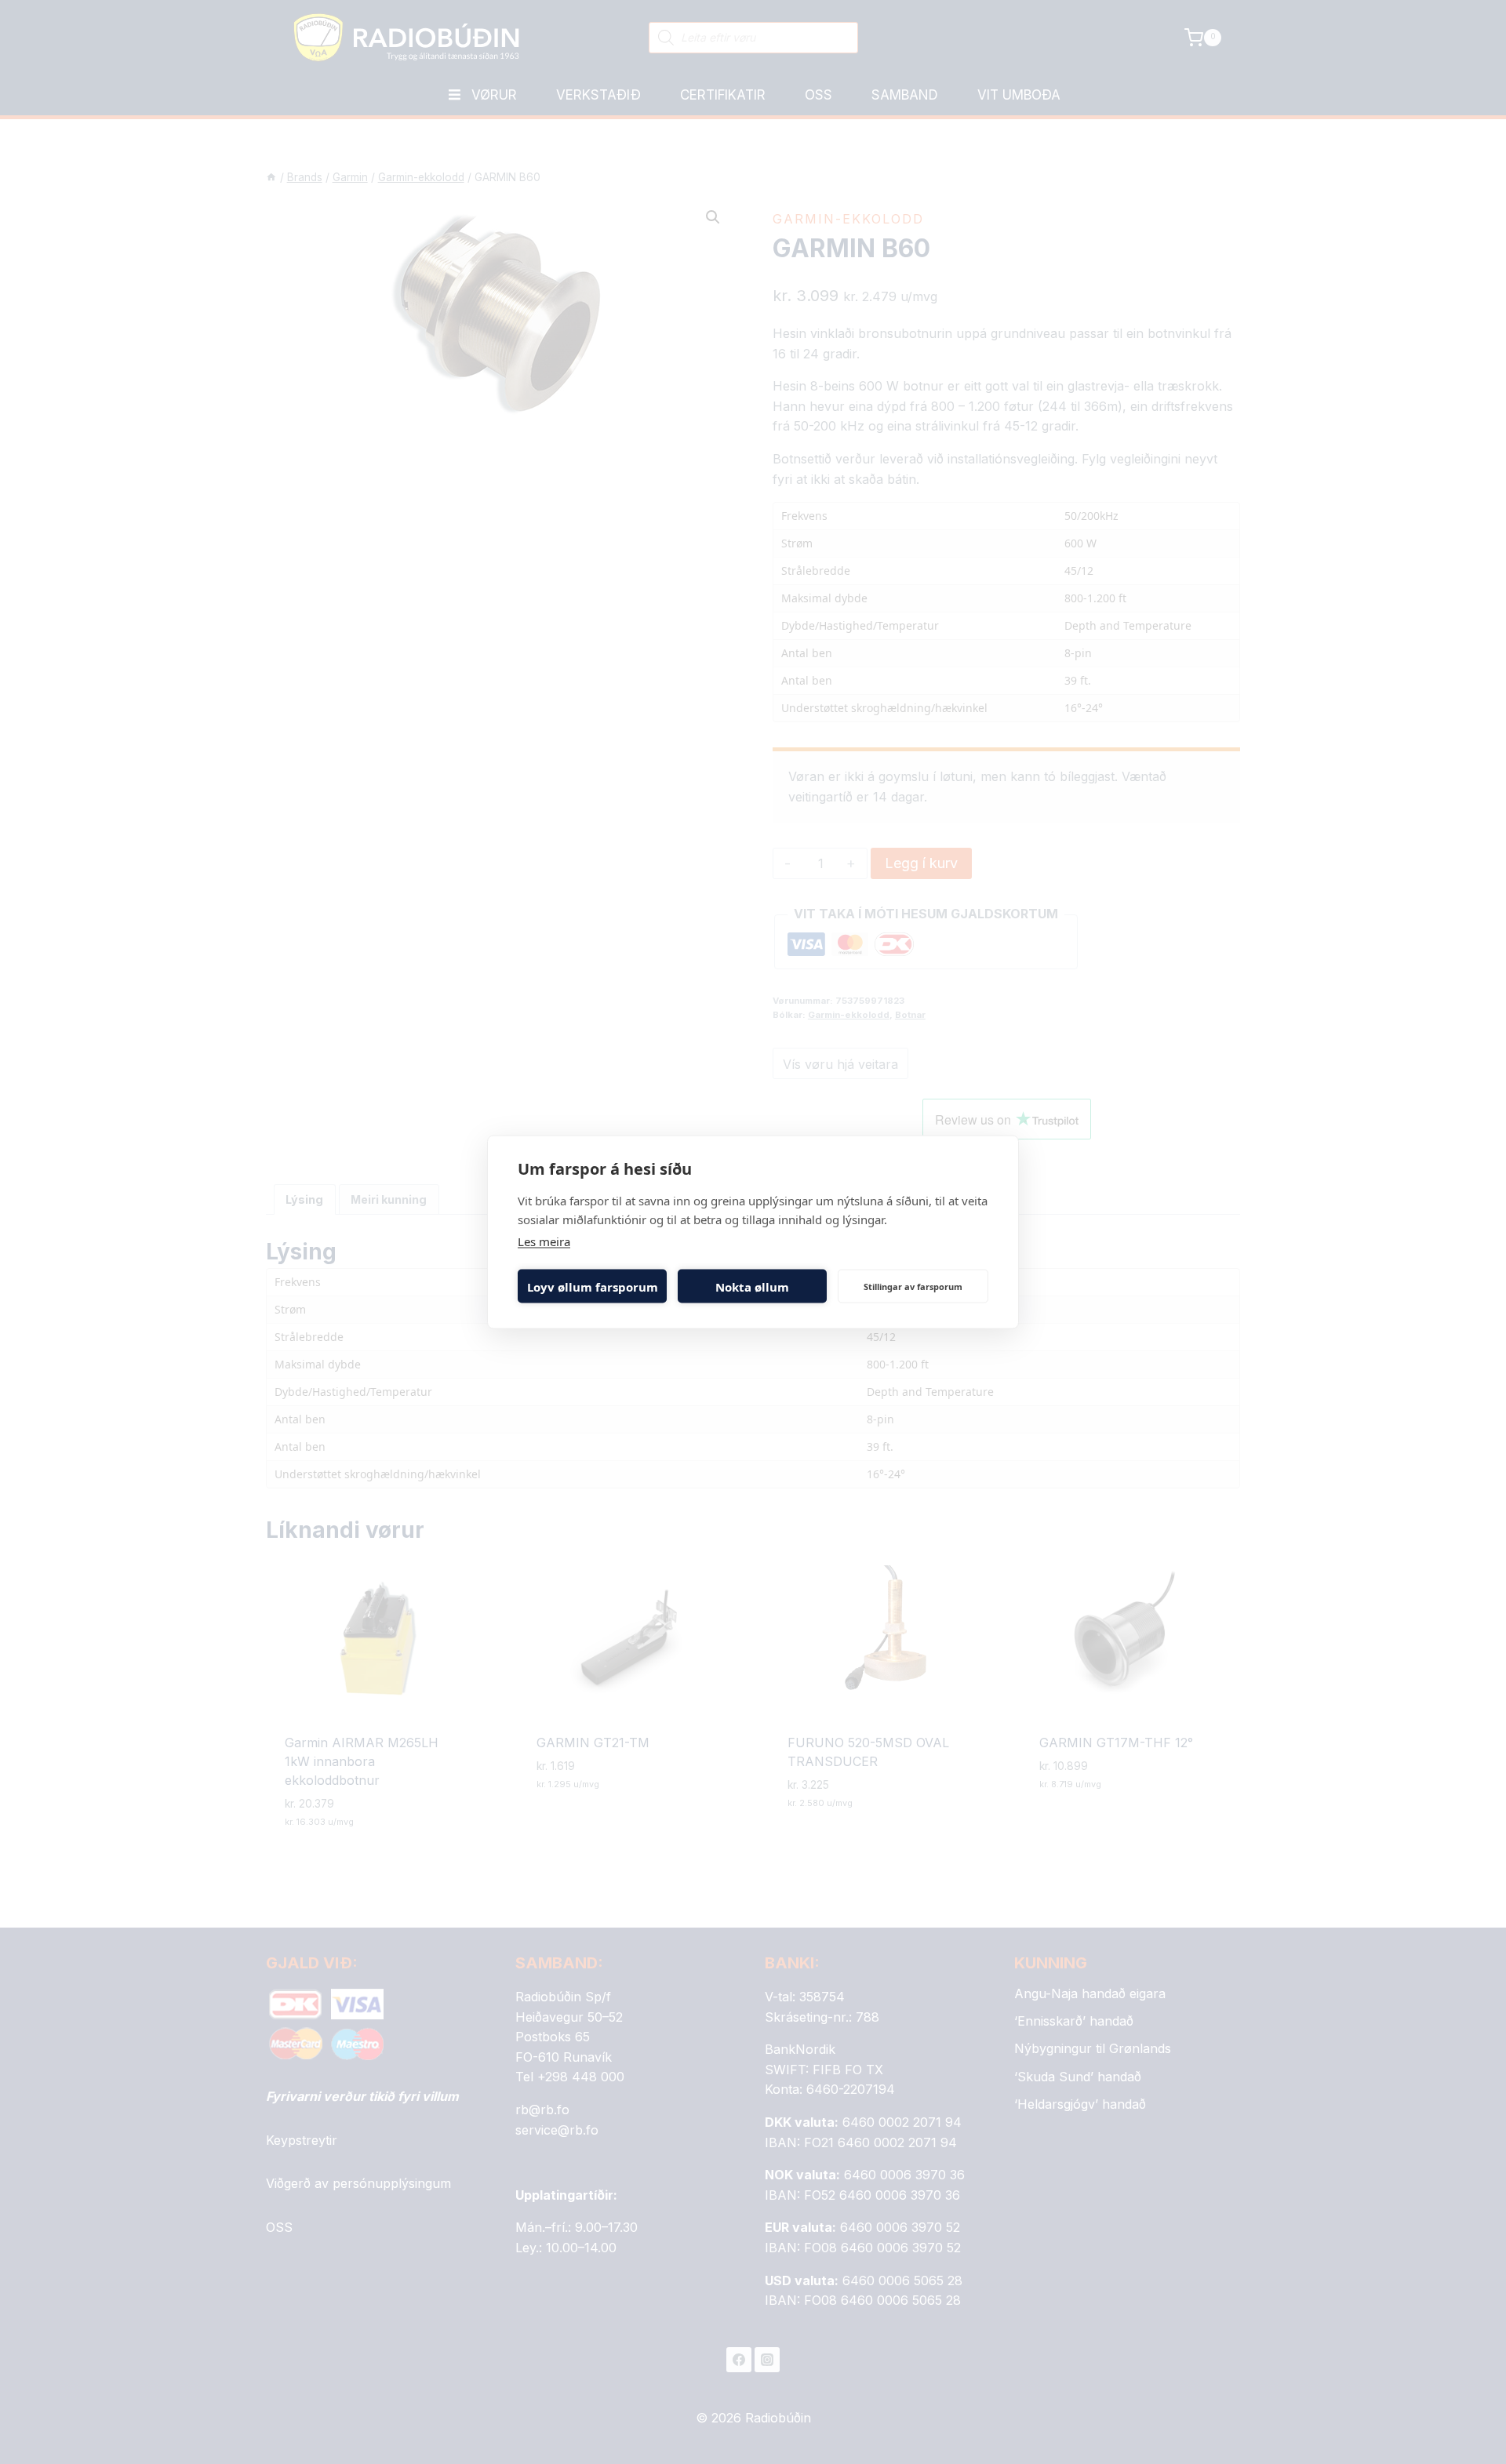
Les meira (544, 1241)
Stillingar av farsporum (913, 1286)
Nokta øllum (752, 1286)
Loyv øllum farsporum (593, 1286)
